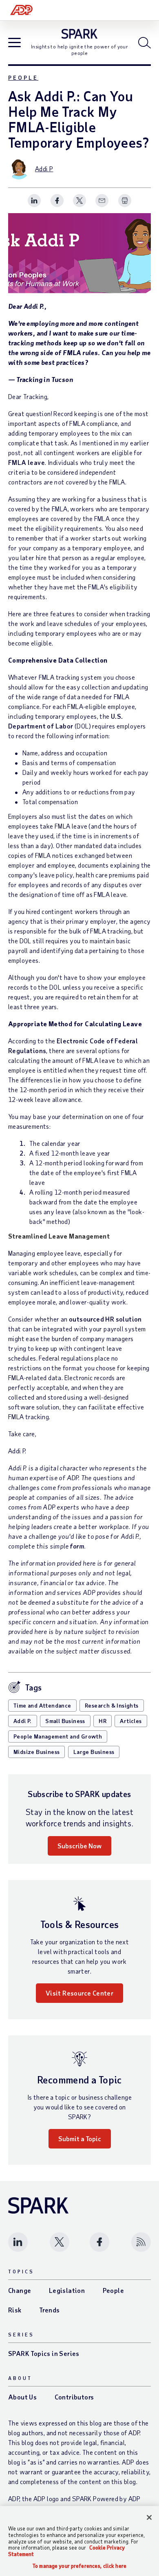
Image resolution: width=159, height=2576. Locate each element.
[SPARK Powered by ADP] (80, 34)
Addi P (44, 169)
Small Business (65, 1721)
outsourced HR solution (105, 1319)
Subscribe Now (79, 1846)
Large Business (94, 1752)
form (77, 1546)
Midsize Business (36, 1752)
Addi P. (23, 1721)
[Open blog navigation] (14, 43)
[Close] (149, 2517)
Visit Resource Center (79, 1993)
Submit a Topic (80, 2139)
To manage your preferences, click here (79, 2566)
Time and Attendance (42, 1705)
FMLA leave (26, 462)
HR (103, 1721)
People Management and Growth (58, 1736)
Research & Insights (112, 1705)
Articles (131, 1721)
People (23, 77)
